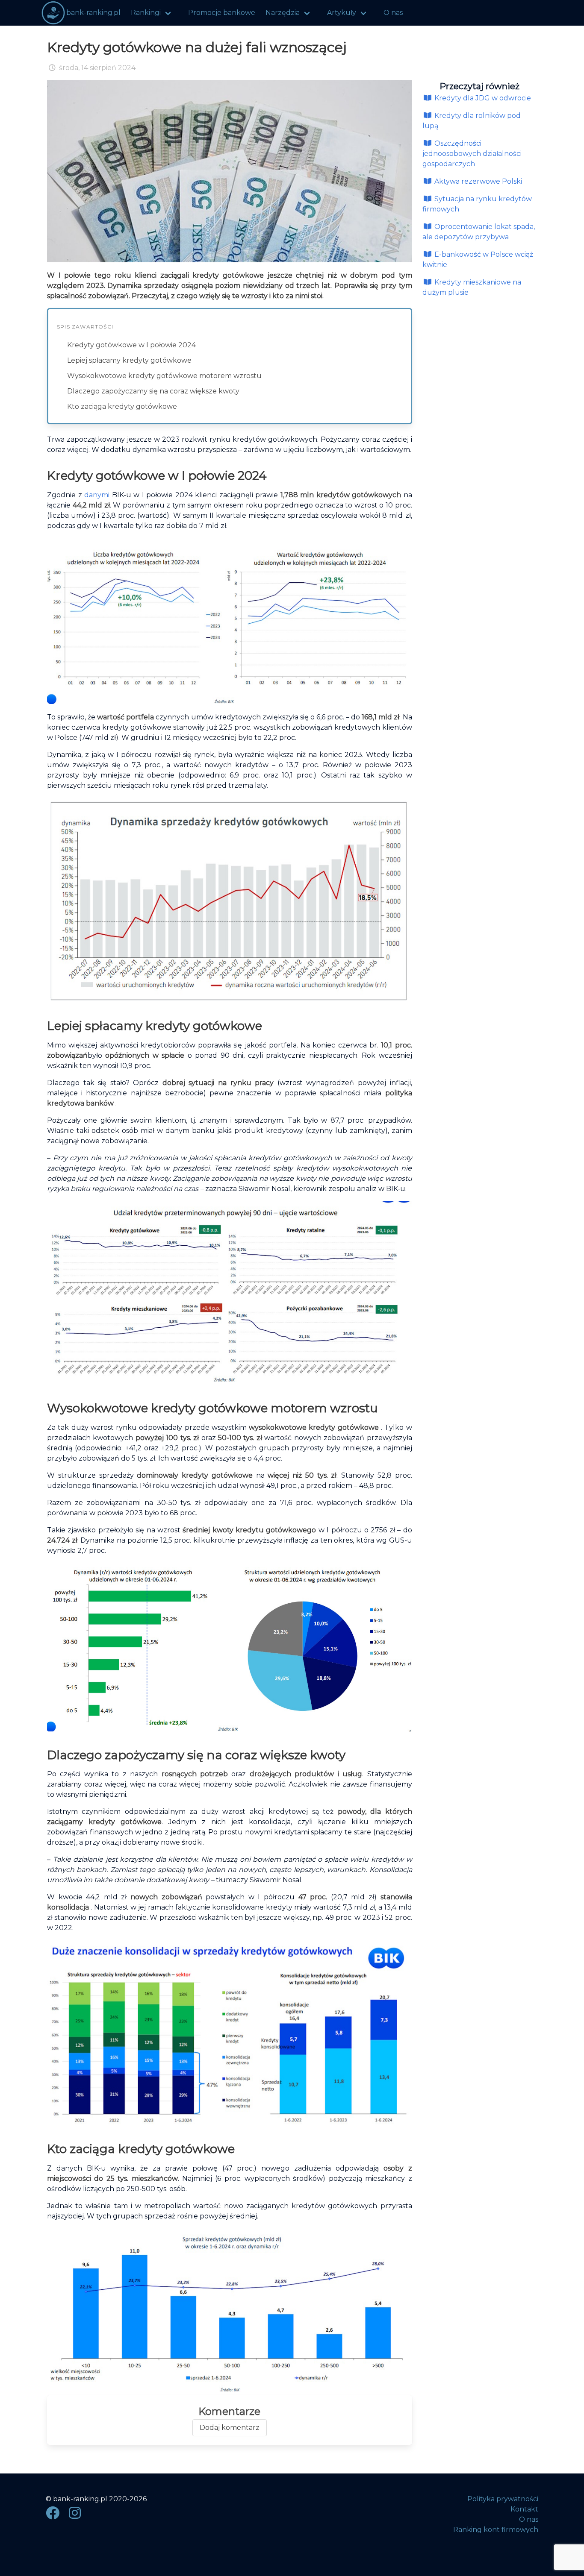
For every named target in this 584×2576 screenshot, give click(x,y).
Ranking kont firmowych (496, 2530)
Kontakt (524, 2509)
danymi (98, 495)
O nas (393, 13)
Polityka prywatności (503, 2499)
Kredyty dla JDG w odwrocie (482, 98)
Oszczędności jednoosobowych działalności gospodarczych (472, 154)
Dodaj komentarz (230, 2428)
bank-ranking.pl (93, 13)
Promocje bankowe (222, 13)
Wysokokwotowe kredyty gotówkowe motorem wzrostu (164, 376)
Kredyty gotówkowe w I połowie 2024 (131, 345)
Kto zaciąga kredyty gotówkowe (122, 406)
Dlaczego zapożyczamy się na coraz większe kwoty (153, 391)
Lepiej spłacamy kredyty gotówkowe (129, 360)
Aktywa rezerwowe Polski (477, 181)
